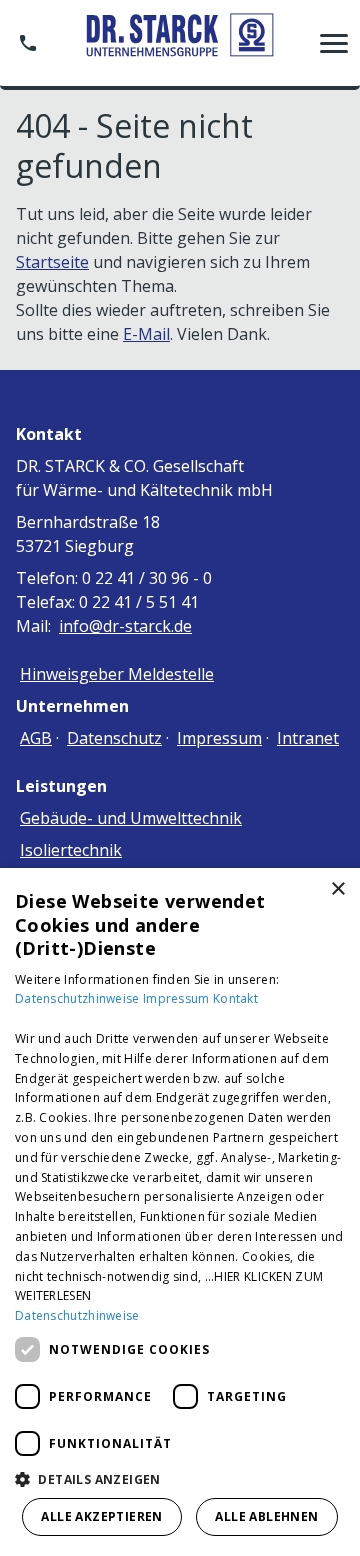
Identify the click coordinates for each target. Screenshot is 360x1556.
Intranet (308, 738)
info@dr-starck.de (125, 626)
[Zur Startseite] (180, 42)
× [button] (337, 889)
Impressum (219, 738)
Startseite (52, 262)
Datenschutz (114, 738)
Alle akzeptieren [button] (101, 1516)
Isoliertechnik (71, 850)
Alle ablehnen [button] (266, 1516)
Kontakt (235, 998)
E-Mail (146, 334)
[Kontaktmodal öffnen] (28, 43)
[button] (334, 43)
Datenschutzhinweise (79, 998)
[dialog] (180, 1212)
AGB (36, 738)
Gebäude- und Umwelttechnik (131, 818)
